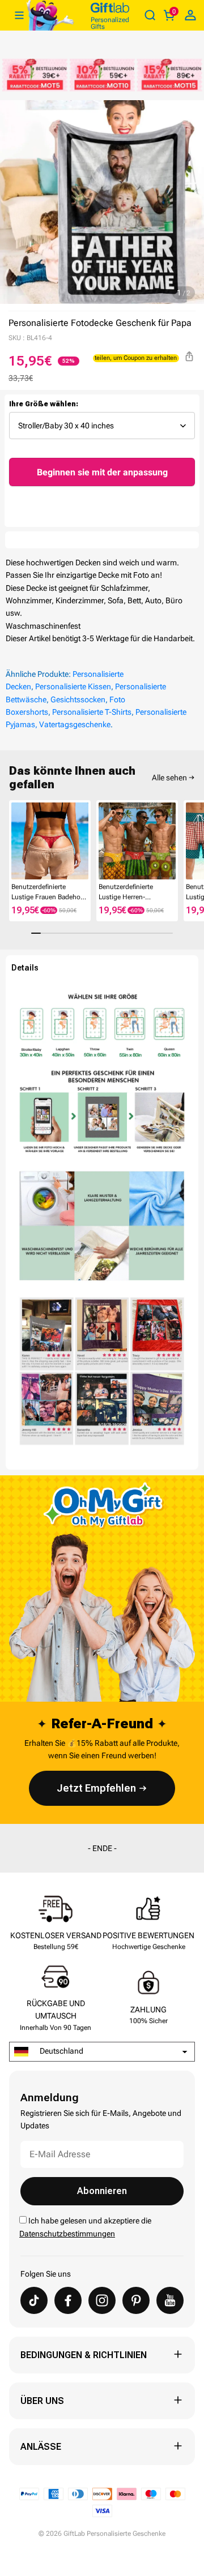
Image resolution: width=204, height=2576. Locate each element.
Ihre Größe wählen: (44, 404)
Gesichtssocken (78, 699)
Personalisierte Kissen (73, 686)
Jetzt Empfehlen (96, 1788)
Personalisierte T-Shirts (92, 712)
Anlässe (41, 2447)
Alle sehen (169, 778)
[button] (14, 844)
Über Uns (42, 2401)
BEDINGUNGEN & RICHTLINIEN (84, 2355)
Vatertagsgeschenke (75, 724)
